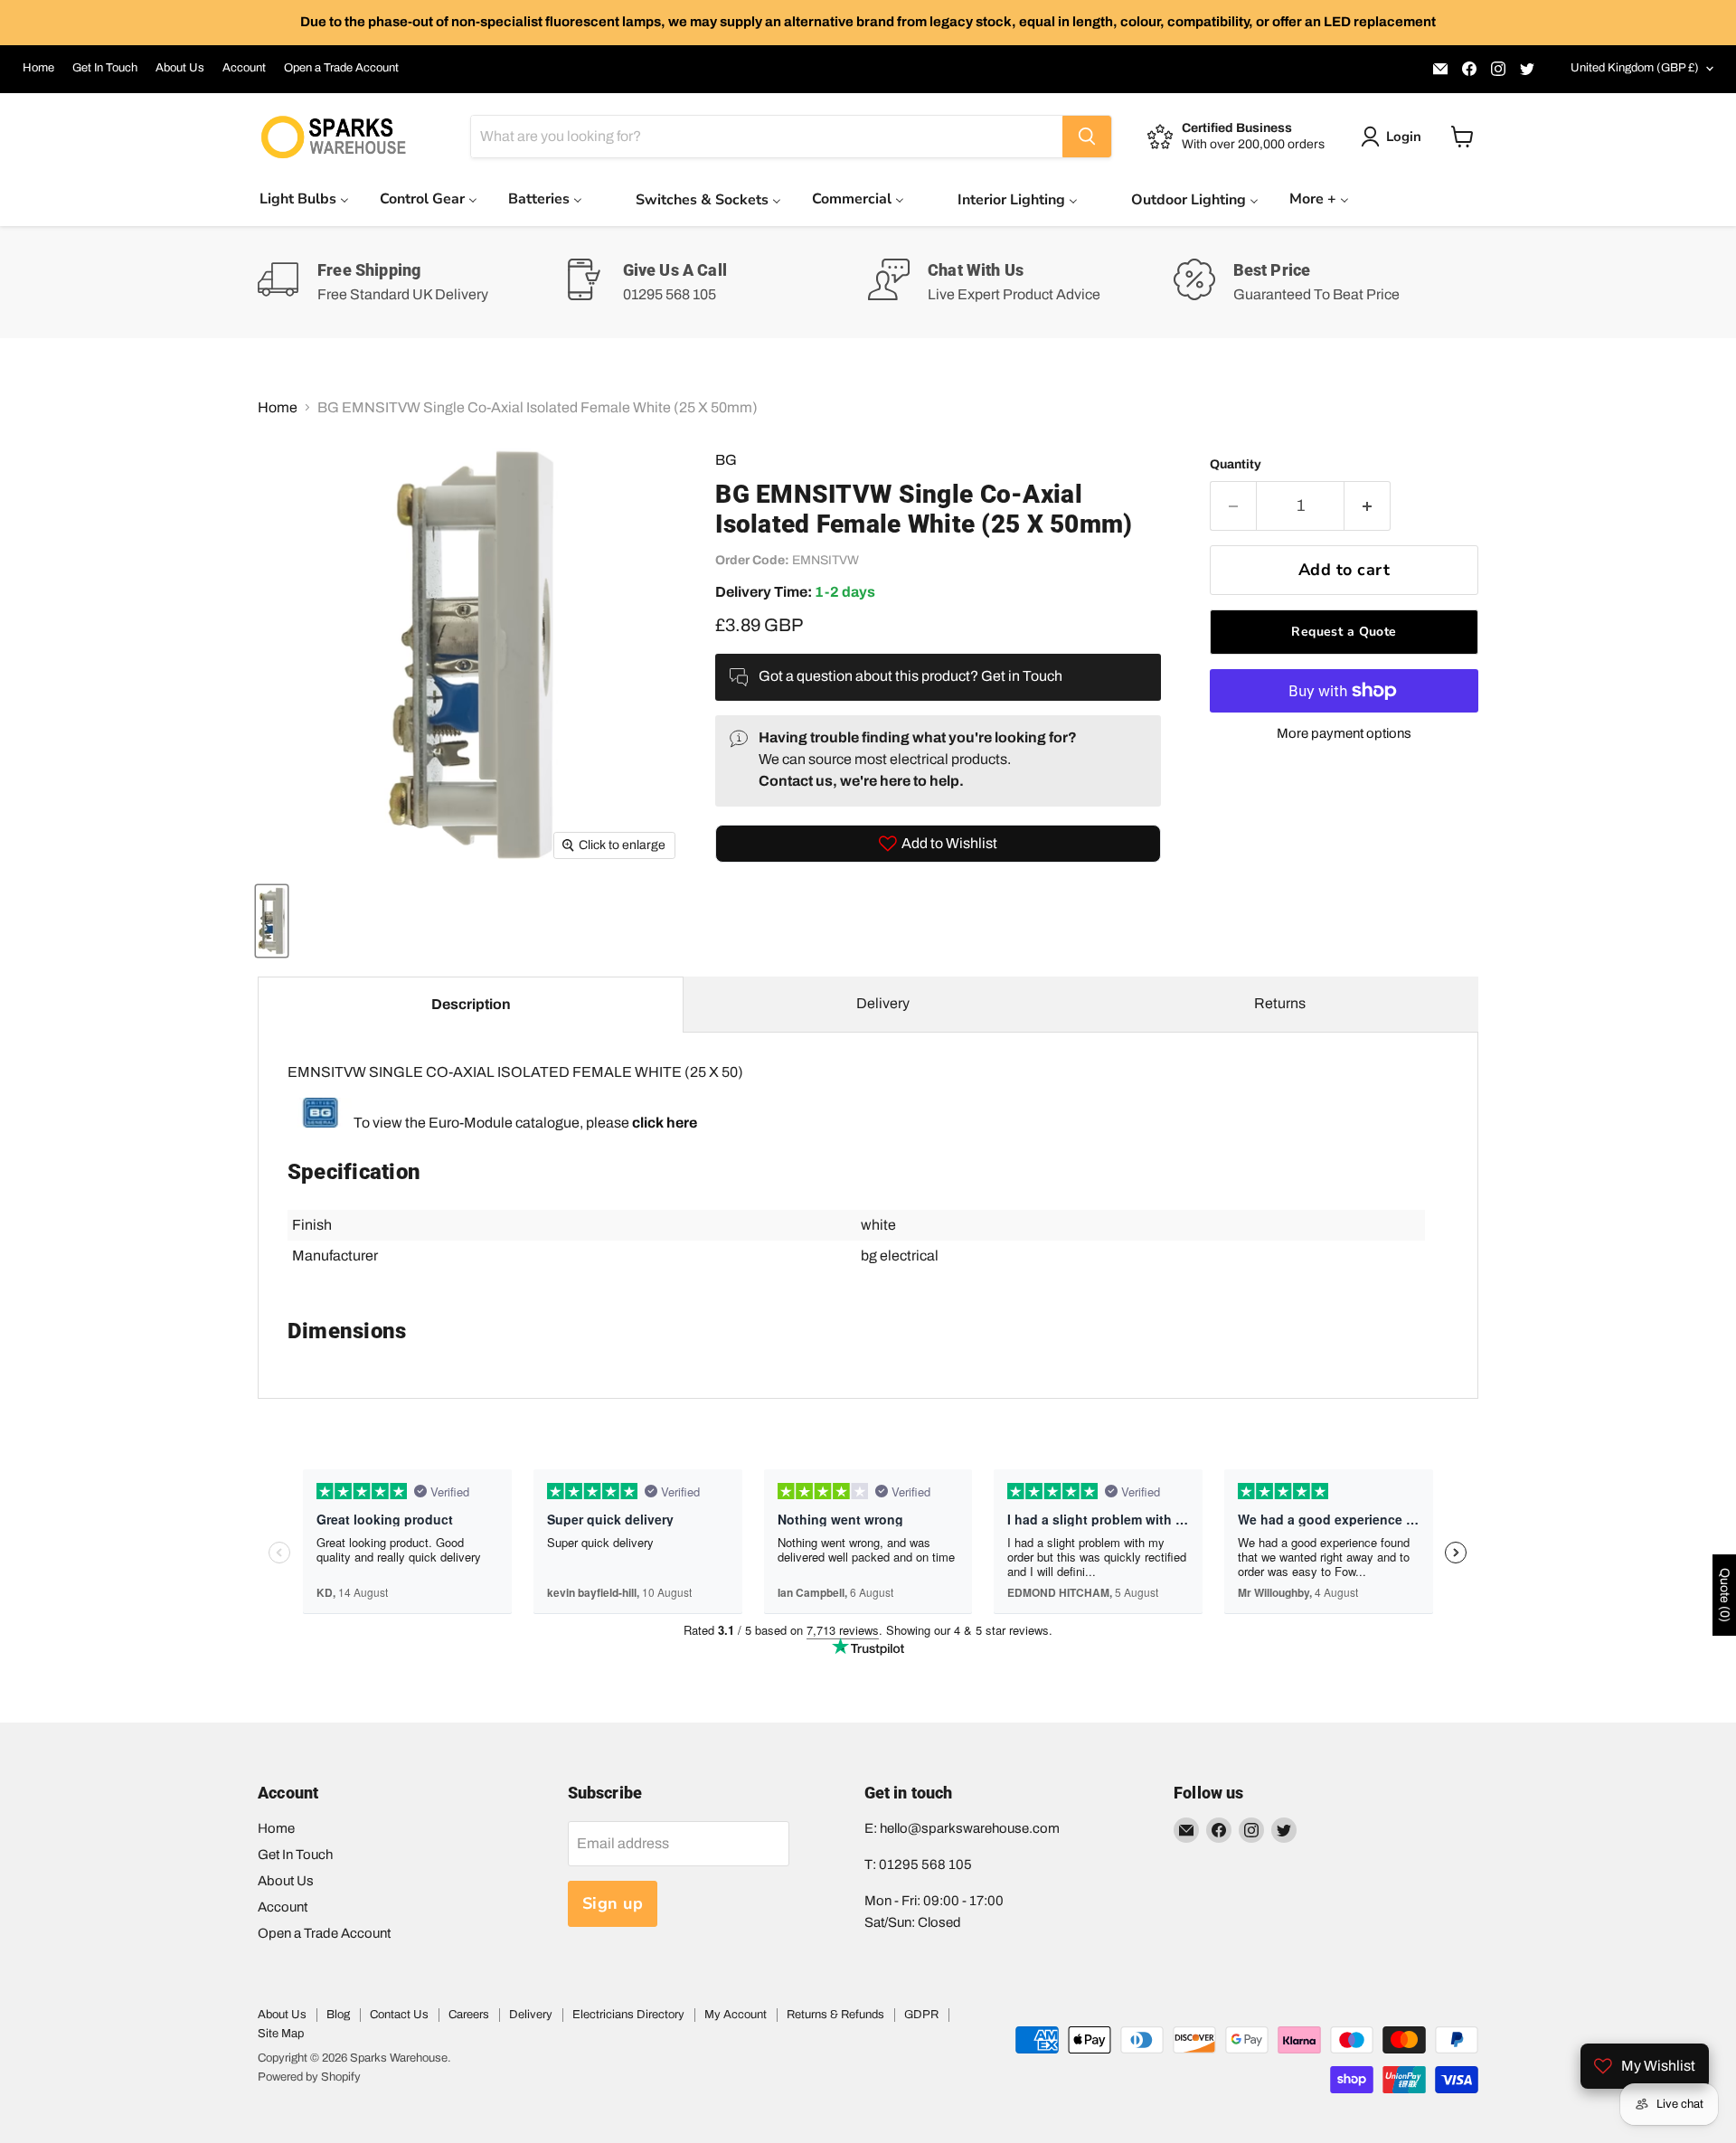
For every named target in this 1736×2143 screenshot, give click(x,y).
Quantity (1236, 464)
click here (665, 1123)
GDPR (921, 2015)
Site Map (281, 2034)
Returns (1280, 1003)
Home (38, 68)
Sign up (613, 1903)
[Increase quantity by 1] (1368, 506)
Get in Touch (1022, 676)
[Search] (1087, 137)
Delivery (883, 1003)
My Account (736, 2015)
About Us (180, 68)
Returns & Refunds (835, 2015)
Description (471, 1004)
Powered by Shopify (309, 2077)
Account (244, 68)
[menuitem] (304, 198)
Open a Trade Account (341, 68)
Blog (338, 2015)
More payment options (1344, 733)
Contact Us (399, 2015)
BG (726, 460)
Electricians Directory (628, 2015)
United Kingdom (1635, 68)
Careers (469, 2015)
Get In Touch (105, 68)
